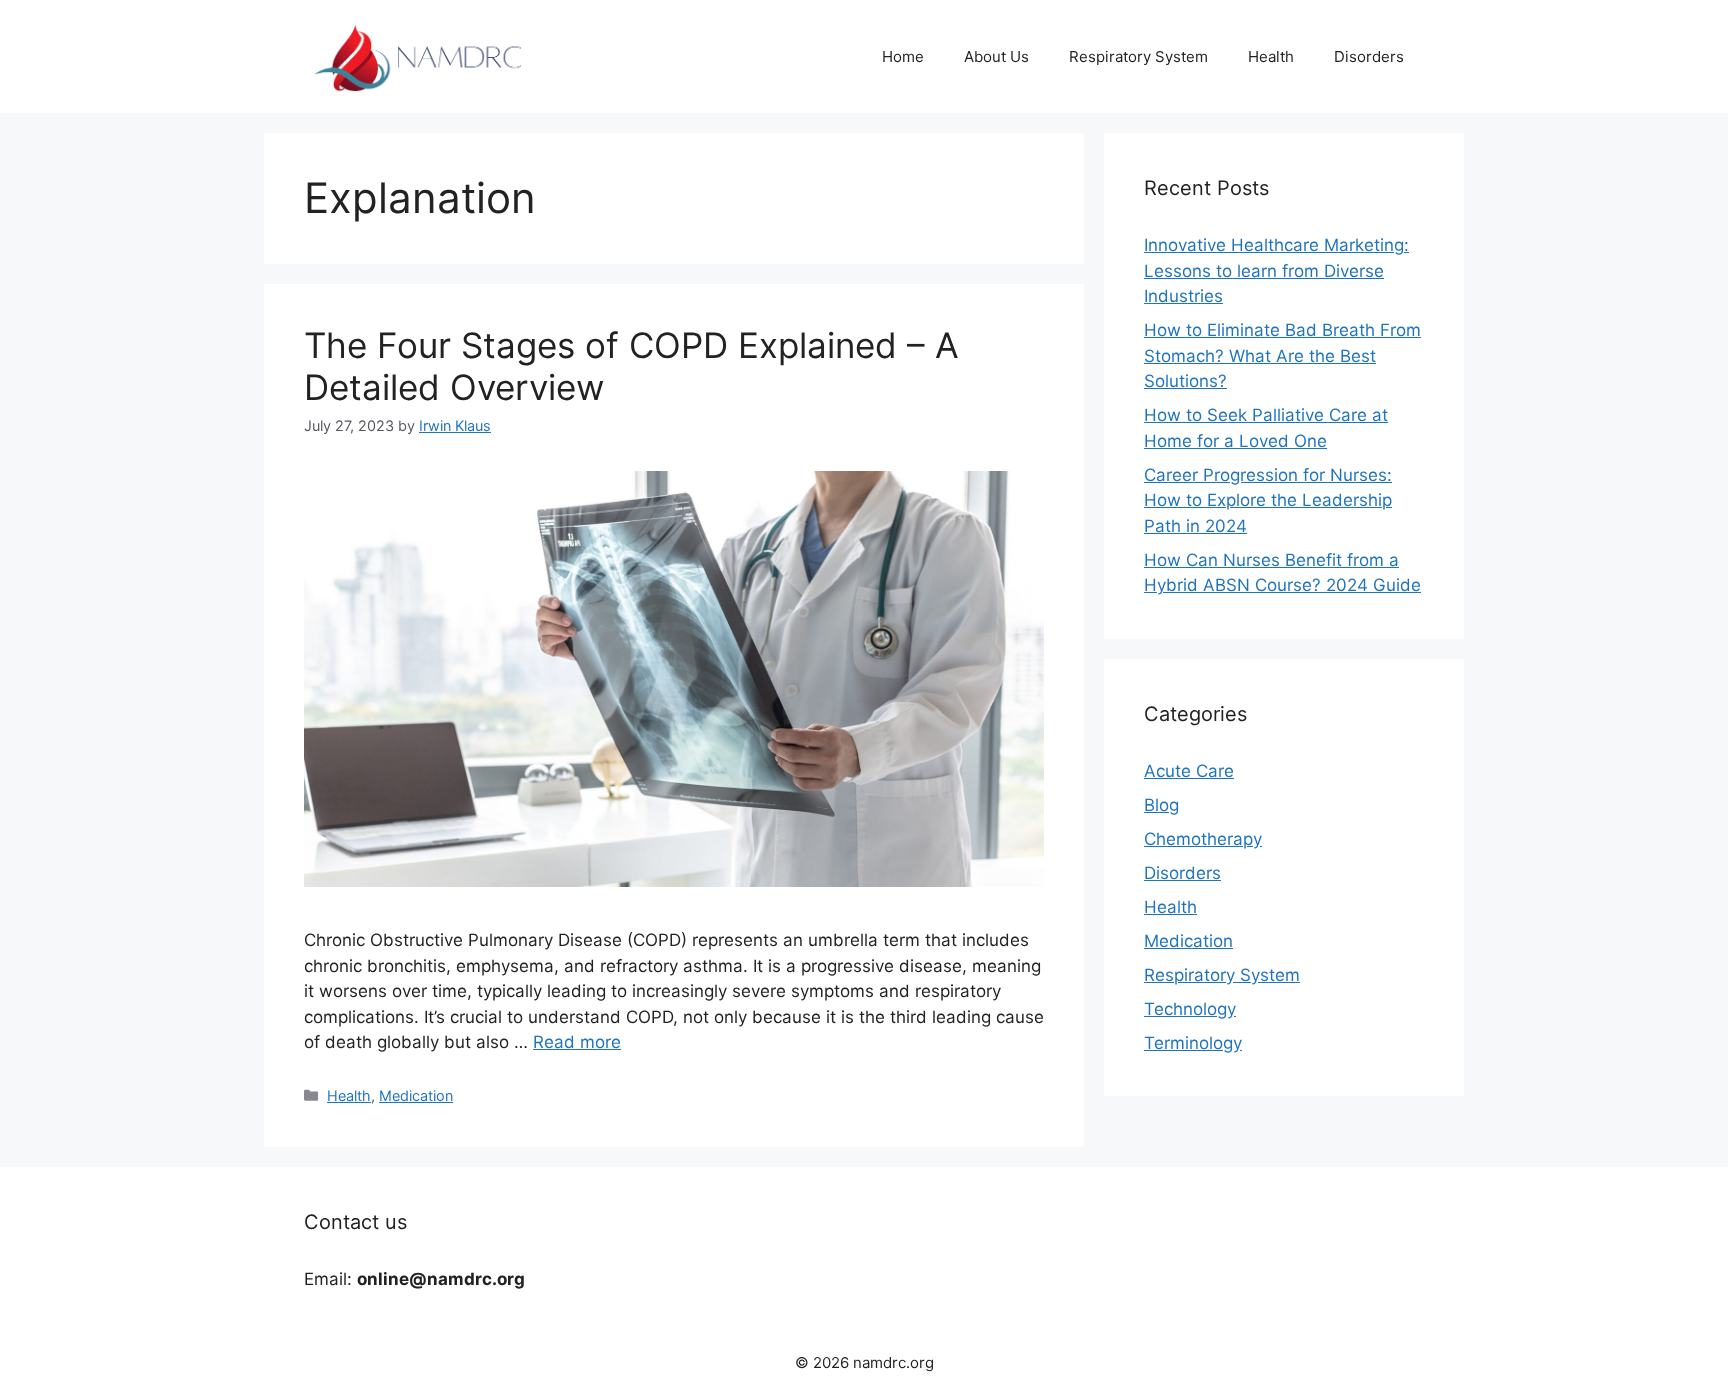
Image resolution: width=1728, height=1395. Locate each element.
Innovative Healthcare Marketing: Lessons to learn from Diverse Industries (1276, 270)
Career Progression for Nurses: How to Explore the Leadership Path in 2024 (1268, 500)
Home (903, 56)
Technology (1190, 1009)
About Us (996, 56)
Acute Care (1189, 771)
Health (1271, 56)
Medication (416, 1095)
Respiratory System (1138, 56)
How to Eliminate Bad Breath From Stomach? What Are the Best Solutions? (1282, 355)
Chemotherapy (1203, 839)
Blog (1161, 805)
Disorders (1369, 56)
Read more (577, 1042)
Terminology (1193, 1043)
